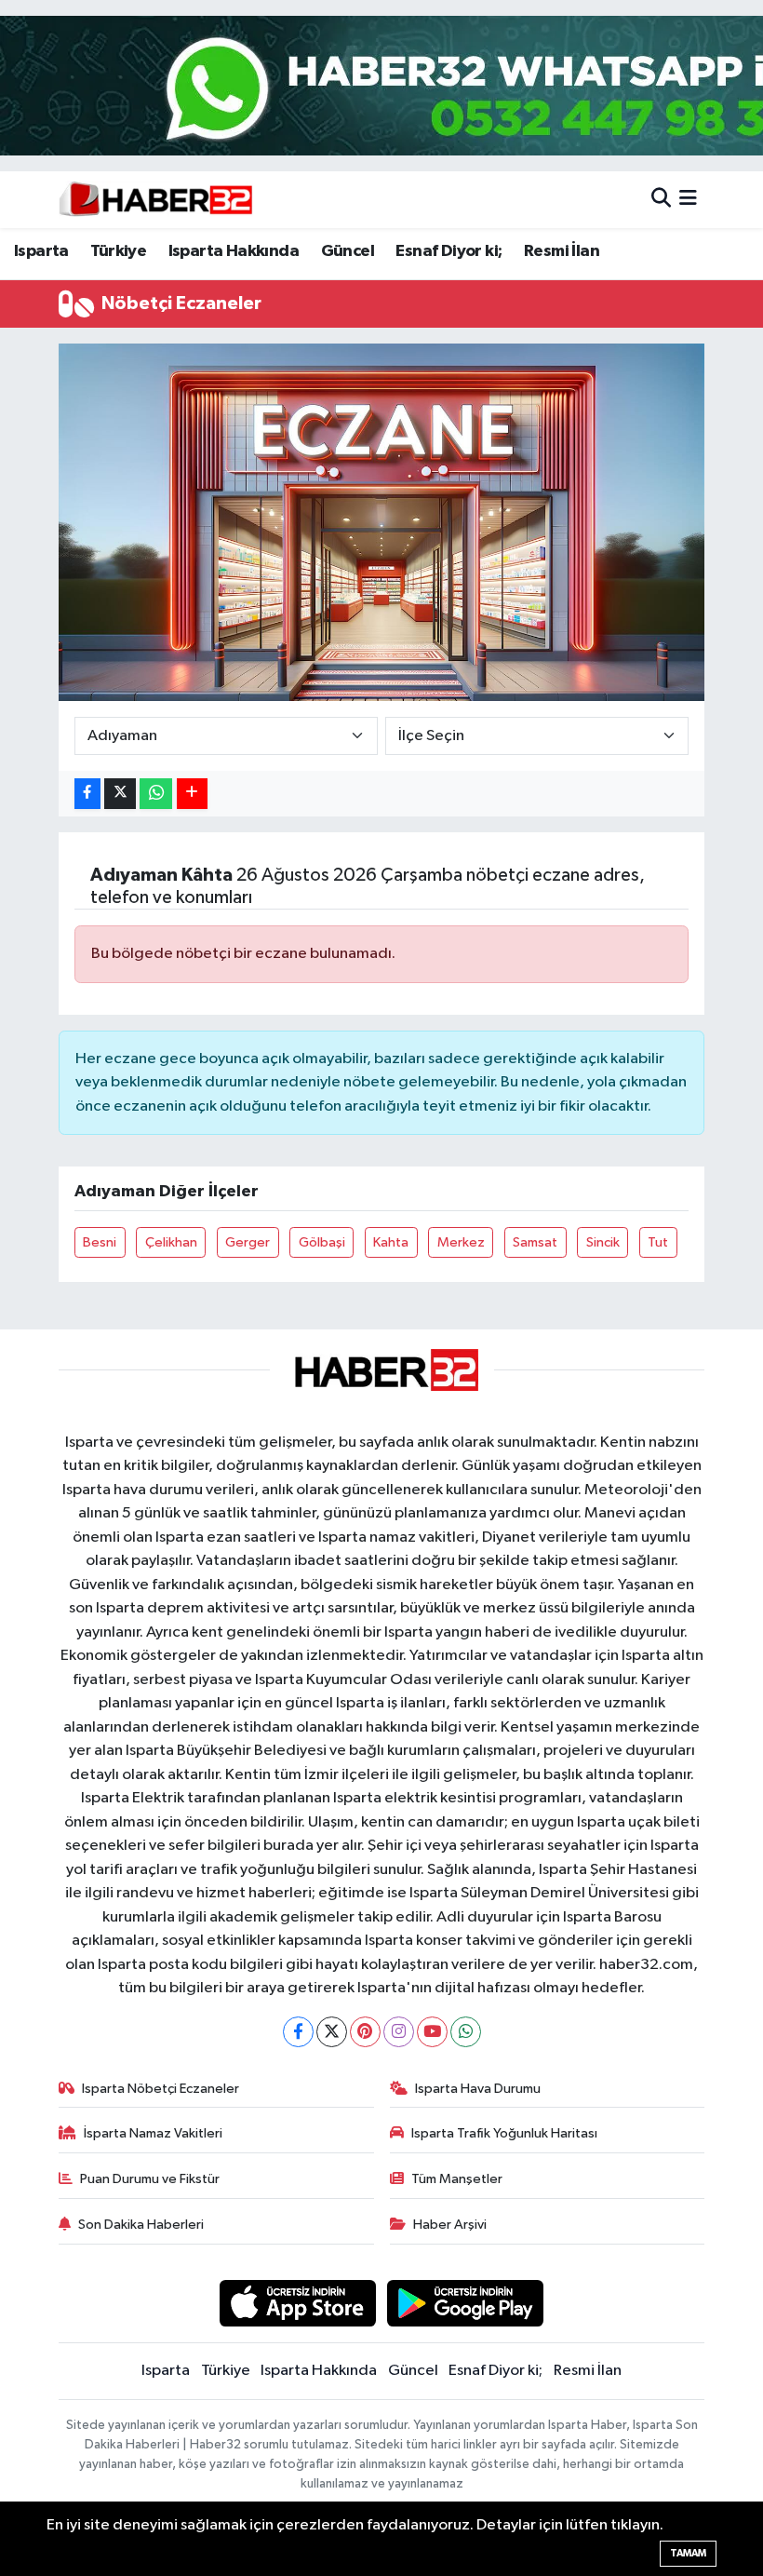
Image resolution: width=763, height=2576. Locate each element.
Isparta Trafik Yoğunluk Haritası (504, 2133)
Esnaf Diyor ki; (448, 251)
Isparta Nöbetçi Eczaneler (161, 2089)
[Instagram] (399, 2032)
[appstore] (297, 2303)
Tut (658, 1242)
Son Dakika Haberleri (141, 2225)
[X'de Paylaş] (120, 794)
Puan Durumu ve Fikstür (150, 2179)
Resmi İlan (562, 251)
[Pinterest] (365, 2032)
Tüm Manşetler (457, 2179)
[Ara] (661, 200)
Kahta (391, 1242)
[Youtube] (432, 2032)
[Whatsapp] (466, 2032)
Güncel (348, 251)
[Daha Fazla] (192, 794)
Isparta (41, 251)
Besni (100, 1242)
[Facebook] (298, 2032)
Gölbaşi (322, 1242)
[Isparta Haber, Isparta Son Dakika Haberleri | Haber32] (156, 199)
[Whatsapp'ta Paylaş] (156, 794)
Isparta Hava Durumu (478, 2089)
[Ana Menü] (688, 200)
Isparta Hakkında (234, 251)
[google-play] (466, 2303)
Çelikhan (171, 1242)
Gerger (248, 1242)
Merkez (461, 1242)
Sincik (603, 1242)
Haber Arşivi (450, 2225)
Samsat (535, 1242)
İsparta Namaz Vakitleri (153, 2133)
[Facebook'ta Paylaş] (87, 794)
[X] (332, 2032)
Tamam (688, 2553)
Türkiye (118, 251)
